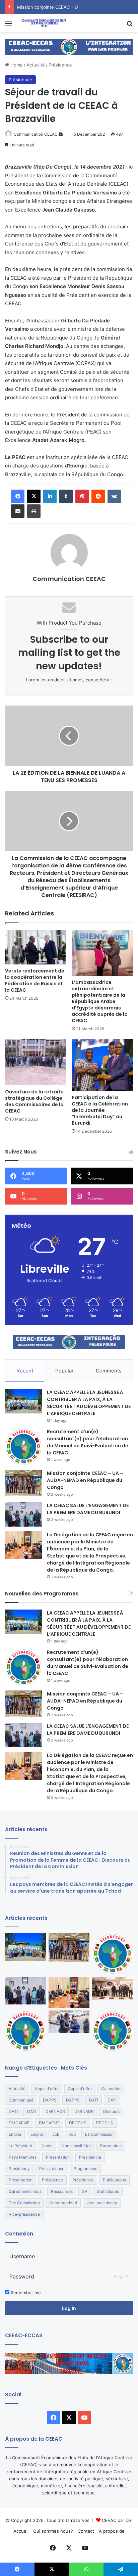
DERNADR (55, 2111)
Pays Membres (23, 2157)
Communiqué (21, 2100)
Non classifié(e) (76, 2146)
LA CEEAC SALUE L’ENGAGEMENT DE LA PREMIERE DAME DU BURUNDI (88, 1509)
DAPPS (50, 2100)
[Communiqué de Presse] (25, 2031)
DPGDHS (78, 2123)
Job (56, 2134)
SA (85, 2191)
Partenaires (111, 2146)
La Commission (99, 2134)
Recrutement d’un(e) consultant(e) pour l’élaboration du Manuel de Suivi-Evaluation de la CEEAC (88, 1442)
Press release (52, 2168)
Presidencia (90, 2157)
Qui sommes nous (25, 2191)
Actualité (36, 65)
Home (16, 65)
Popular (64, 1371)
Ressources (62, 2191)
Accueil (21, 2531)
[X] (34, 496)
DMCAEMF (19, 2123)
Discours (111, 2111)
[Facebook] (18, 496)
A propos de (112, 2531)
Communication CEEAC (36, 134)
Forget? (121, 2277)
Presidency (19, 2168)
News (47, 2146)
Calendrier (111, 2089)
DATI (94, 2100)
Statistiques (108, 2191)
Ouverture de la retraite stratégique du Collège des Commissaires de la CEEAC (34, 1101)
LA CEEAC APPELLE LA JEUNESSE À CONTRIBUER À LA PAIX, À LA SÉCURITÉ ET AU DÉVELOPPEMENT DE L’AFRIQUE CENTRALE (89, 1403)
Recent (25, 1371)
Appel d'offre (47, 2089)
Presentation (58, 2157)
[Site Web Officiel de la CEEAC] (44, 23)
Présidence (60, 65)
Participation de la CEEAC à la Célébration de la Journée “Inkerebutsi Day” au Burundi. (100, 1110)
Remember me (25, 2293)
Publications (114, 2180)
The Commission (24, 2203)
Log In (69, 2308)
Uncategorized (63, 2203)
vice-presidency (102, 2203)
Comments (109, 1371)
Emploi (15, 2134)
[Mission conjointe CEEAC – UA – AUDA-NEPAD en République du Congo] (23, 1483)
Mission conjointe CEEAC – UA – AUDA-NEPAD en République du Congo (85, 1480)
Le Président (20, 2146)
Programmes (85, 2168)
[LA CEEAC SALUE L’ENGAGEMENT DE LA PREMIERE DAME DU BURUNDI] (23, 1514)
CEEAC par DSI (117, 2520)
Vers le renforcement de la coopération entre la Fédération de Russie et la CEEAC (35, 980)
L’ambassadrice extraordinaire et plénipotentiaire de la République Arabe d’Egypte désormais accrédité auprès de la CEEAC (100, 1001)
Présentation (21, 2180)
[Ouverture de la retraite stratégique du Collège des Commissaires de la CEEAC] (36, 1062)
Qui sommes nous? (53, 2531)
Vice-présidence (24, 2214)
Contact (86, 2531)
